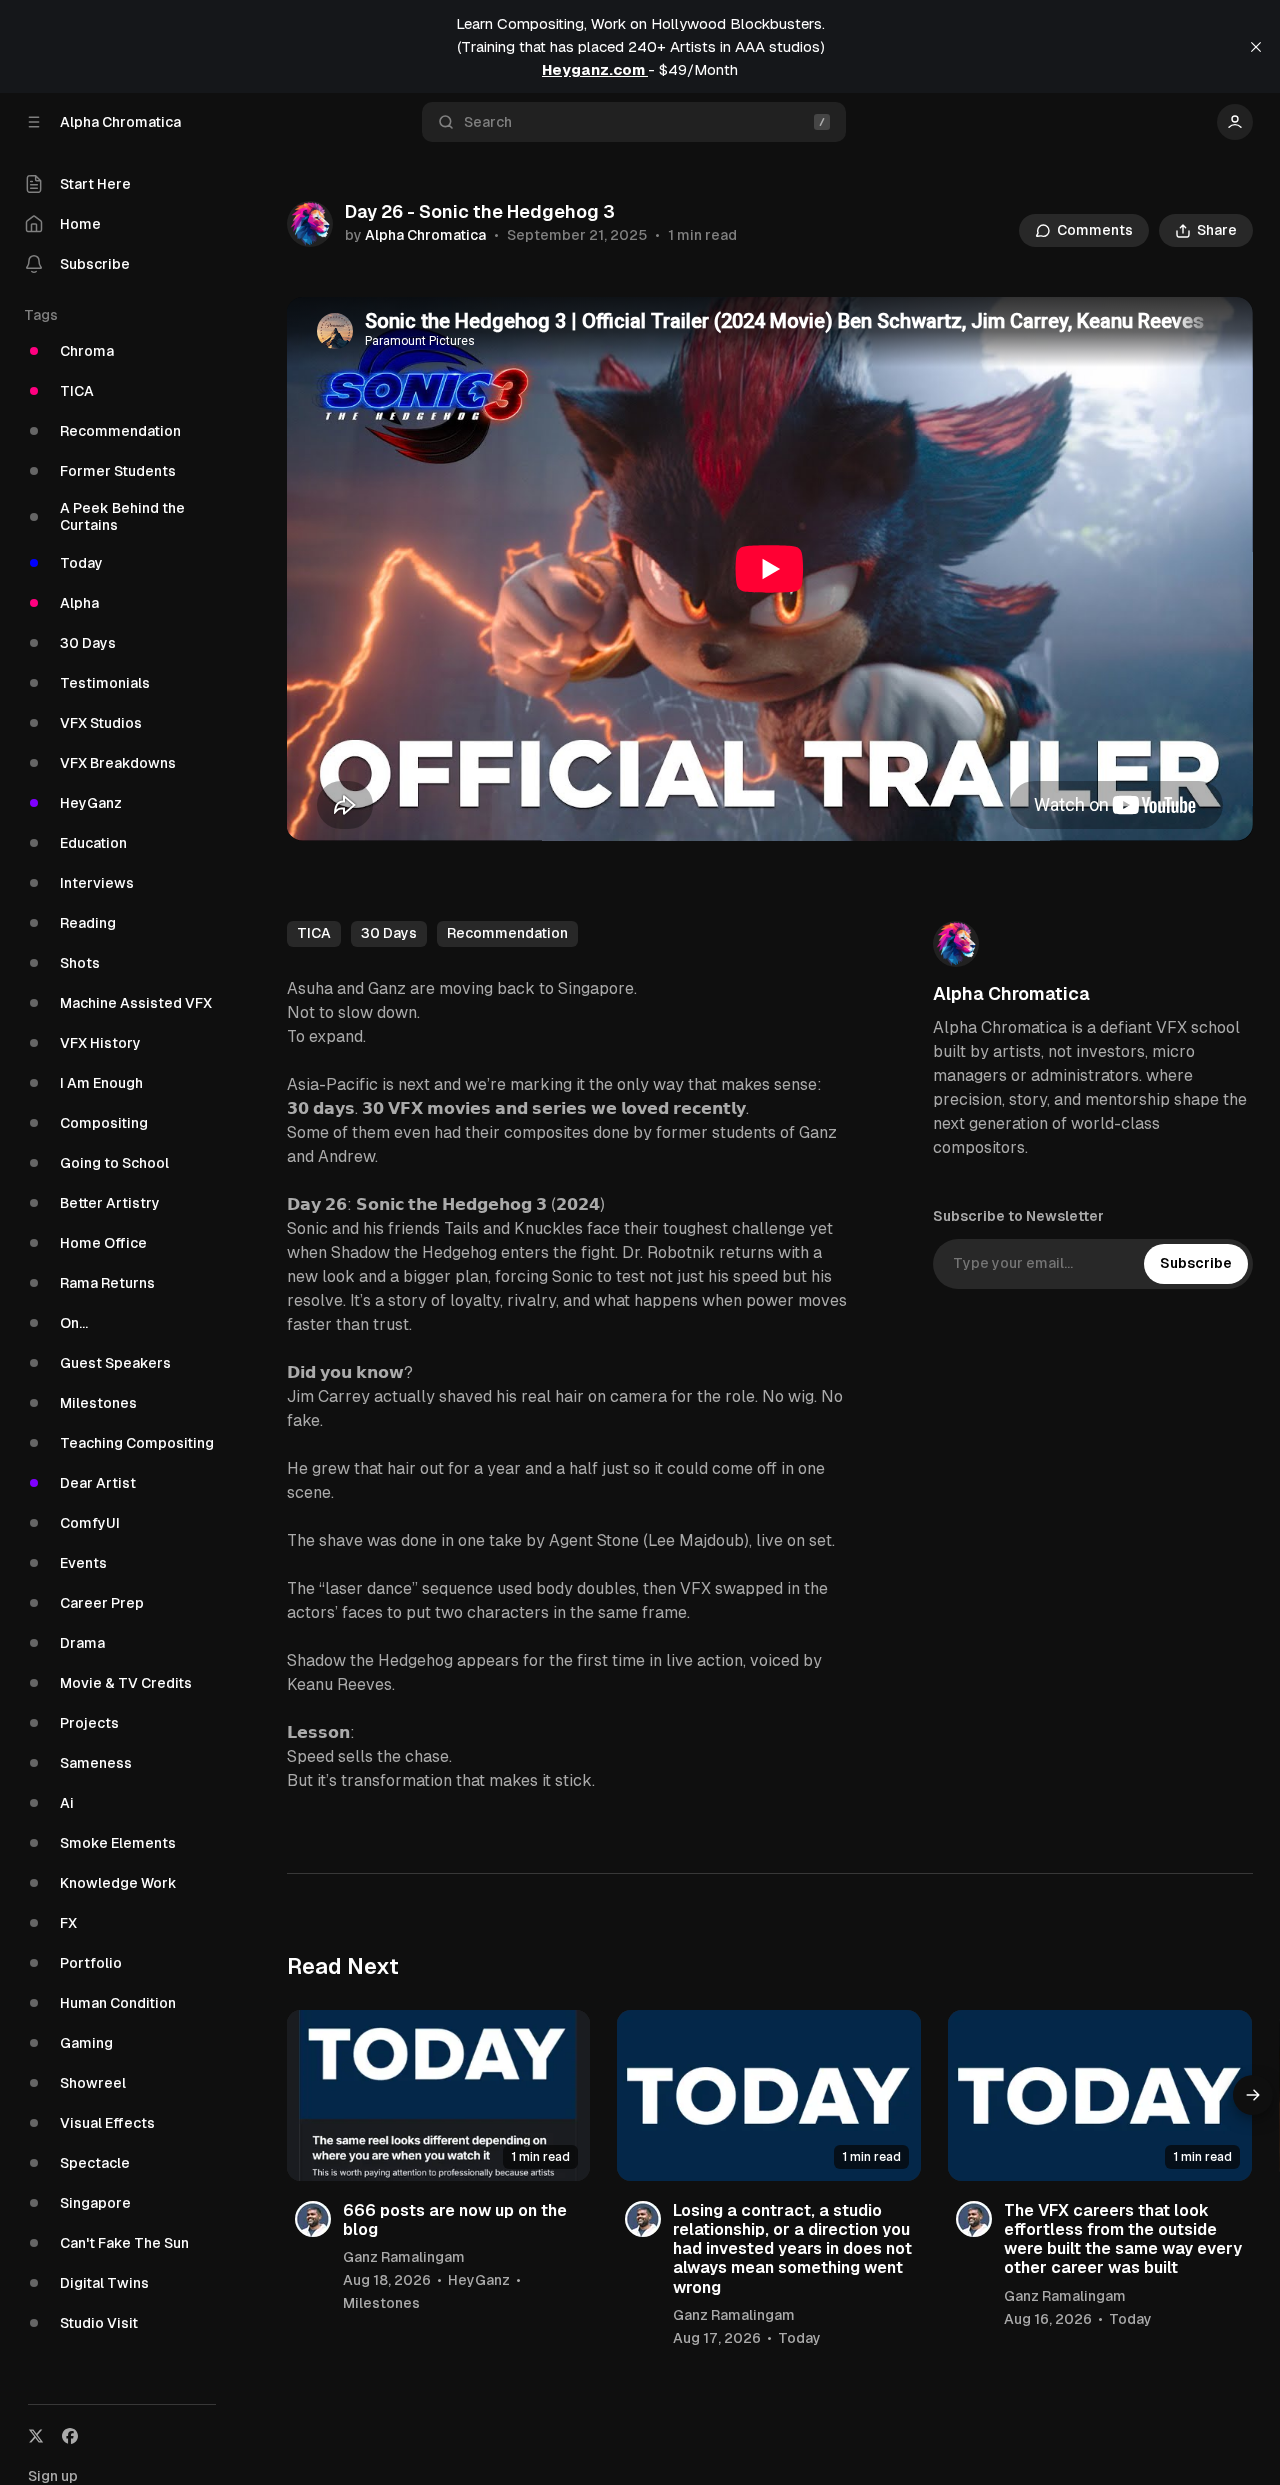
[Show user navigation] (1235, 122)
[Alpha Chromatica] (310, 224)
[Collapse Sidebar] (34, 122)
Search (488, 122)
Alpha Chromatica (425, 235)
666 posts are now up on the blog (455, 2220)
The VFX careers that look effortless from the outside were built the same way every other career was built (1123, 2239)
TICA (314, 933)
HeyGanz (479, 2280)
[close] (1256, 47)
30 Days (389, 933)
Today (799, 2338)
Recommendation (507, 933)
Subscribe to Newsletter (1018, 1216)
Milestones (381, 2303)
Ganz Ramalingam (404, 2257)
